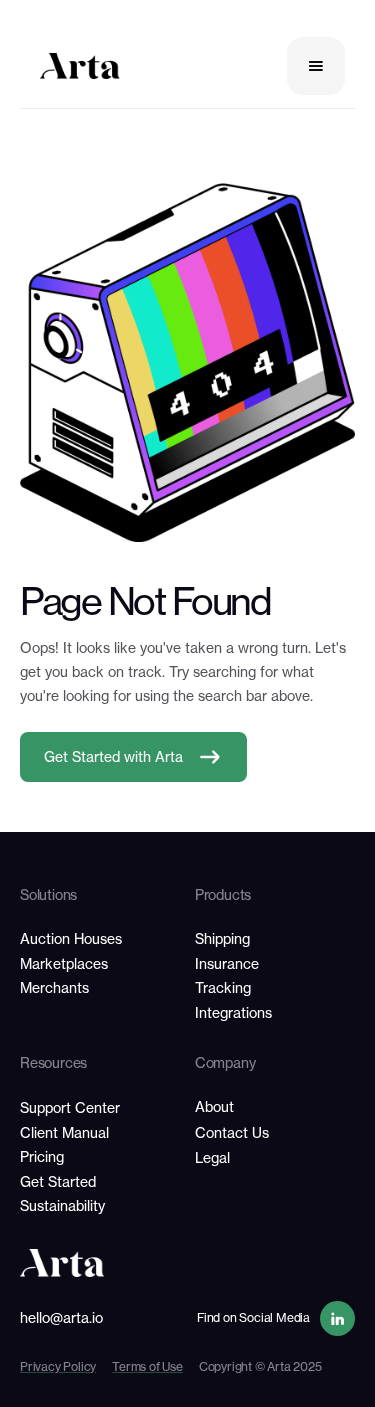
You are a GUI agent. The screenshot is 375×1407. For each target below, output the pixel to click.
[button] (316, 66)
